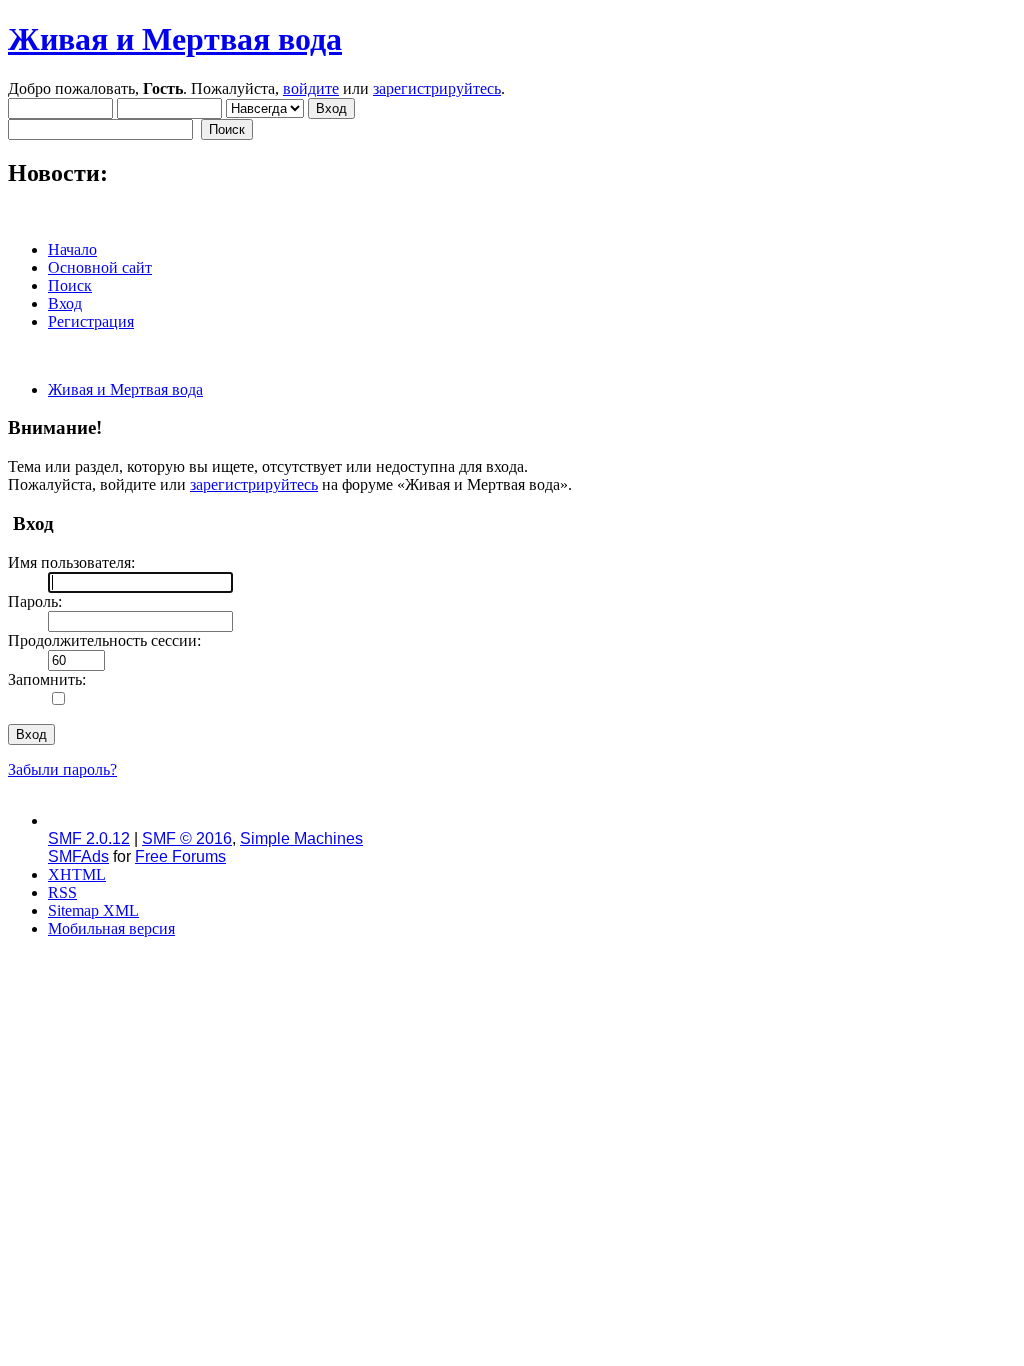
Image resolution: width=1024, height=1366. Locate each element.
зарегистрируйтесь (437, 88)
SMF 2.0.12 (89, 838)
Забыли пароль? (62, 769)
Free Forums (180, 856)
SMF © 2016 (187, 838)
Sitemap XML (93, 910)
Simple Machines (301, 838)
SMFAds (78, 856)
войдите (311, 88)
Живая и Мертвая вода (175, 39)
